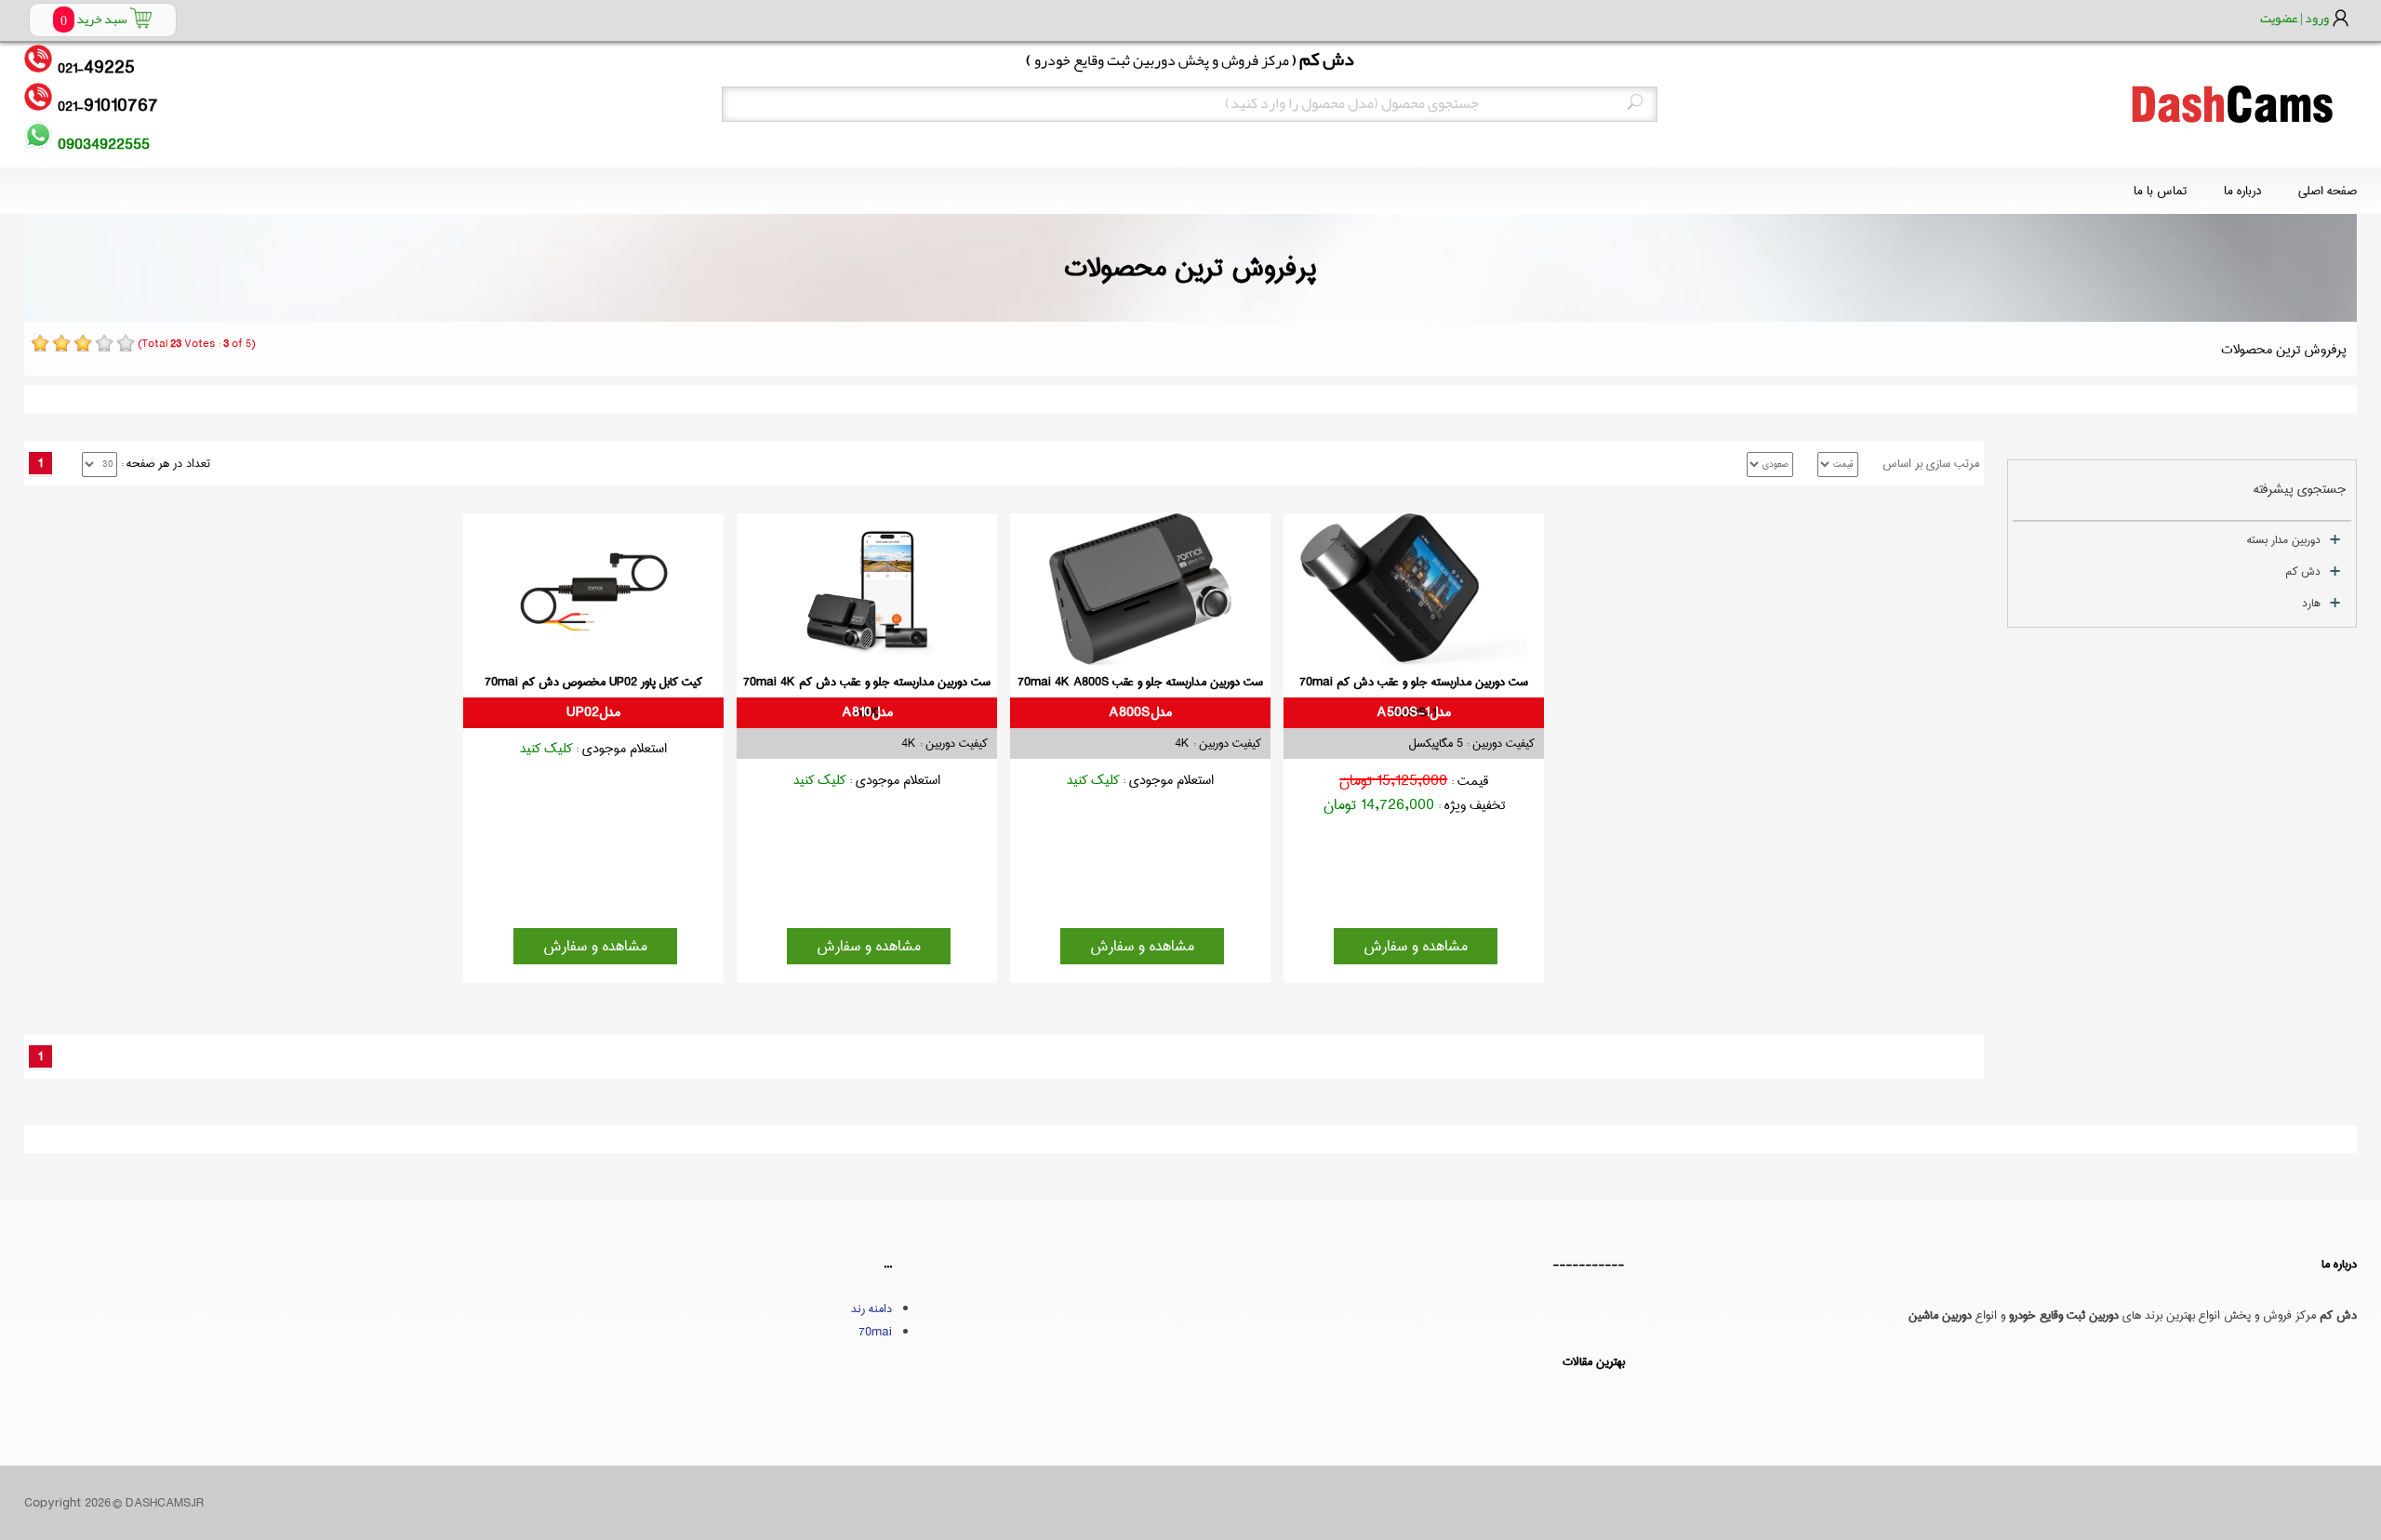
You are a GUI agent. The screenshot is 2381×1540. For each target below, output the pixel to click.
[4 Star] (104, 343)
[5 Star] (126, 343)
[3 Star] (83, 343)
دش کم (2303, 571)
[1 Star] (40, 343)
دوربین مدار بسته (2284, 540)
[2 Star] (61, 343)
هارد (2311, 603)
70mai (875, 1332)
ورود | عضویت (2295, 18)
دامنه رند (871, 1308)
